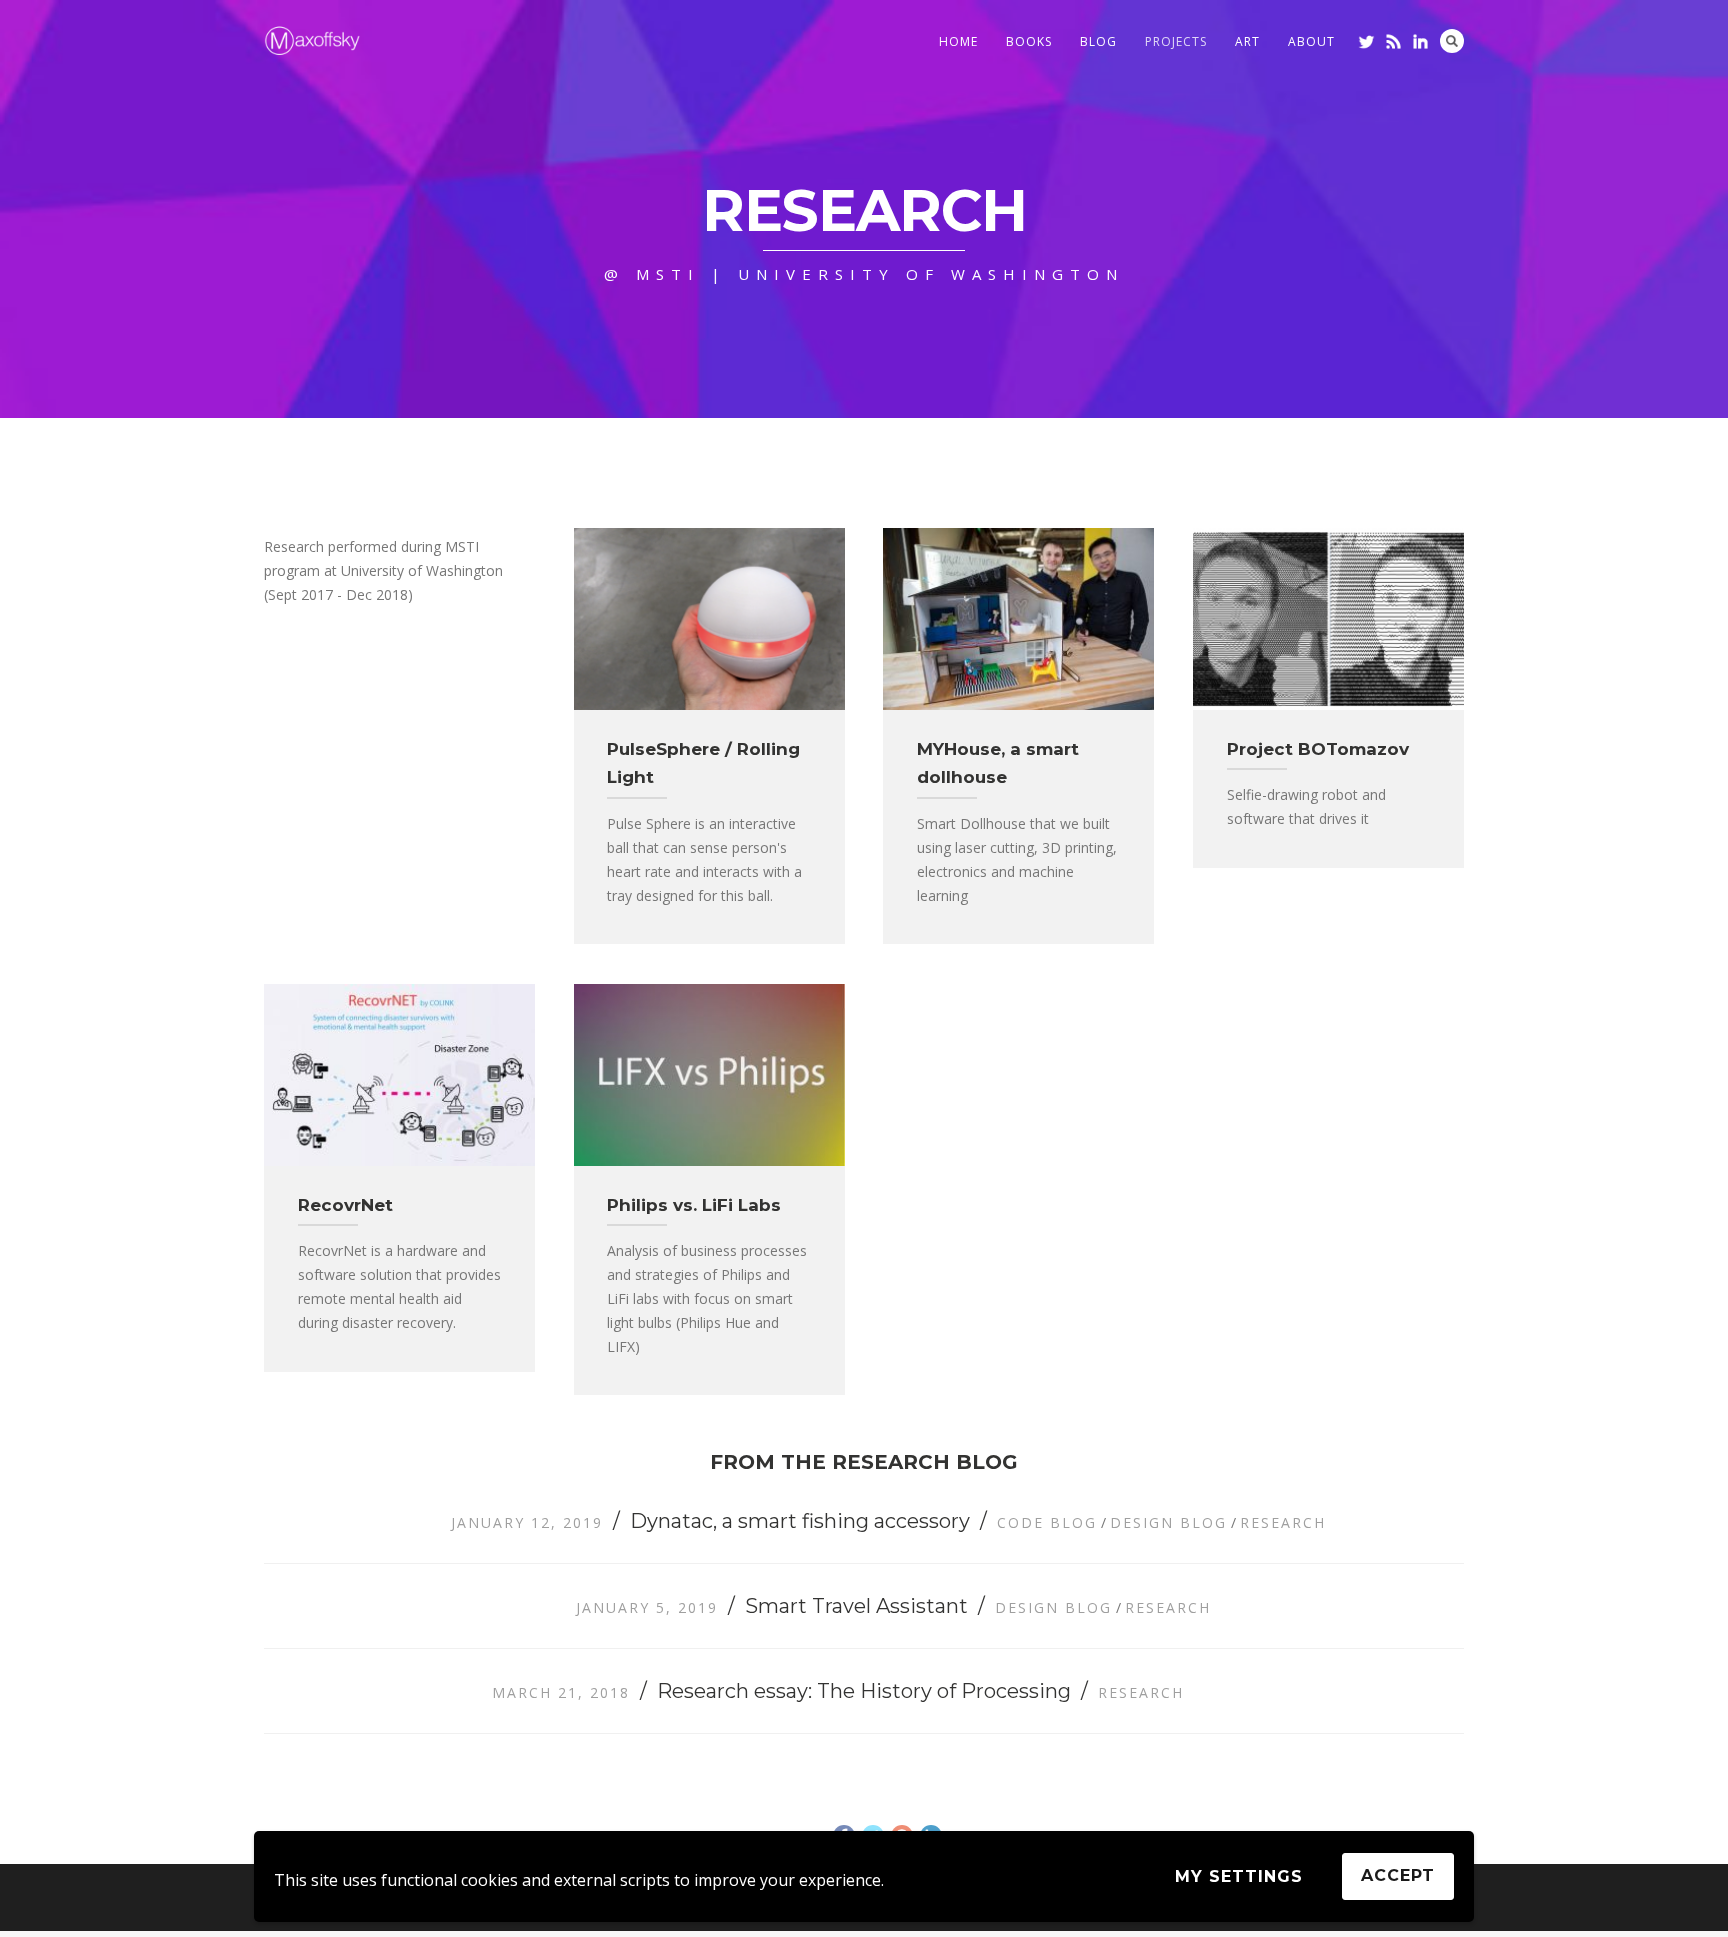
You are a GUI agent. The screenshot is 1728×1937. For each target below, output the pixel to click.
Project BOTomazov (1318, 749)
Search (1452, 41)
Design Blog (1168, 1522)
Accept (1398, 1875)
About (1311, 41)
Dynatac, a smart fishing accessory (800, 1521)
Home (958, 41)
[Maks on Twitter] (1366, 41)
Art (1247, 41)
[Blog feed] (1393, 41)
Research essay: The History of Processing (864, 1691)
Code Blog (1047, 1522)
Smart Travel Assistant (856, 1606)
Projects (1176, 41)
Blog (1098, 41)
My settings (1239, 1876)
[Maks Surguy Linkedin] (1420, 41)
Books (1029, 41)
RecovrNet (345, 1205)
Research (1283, 1522)
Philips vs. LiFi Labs (694, 1205)
